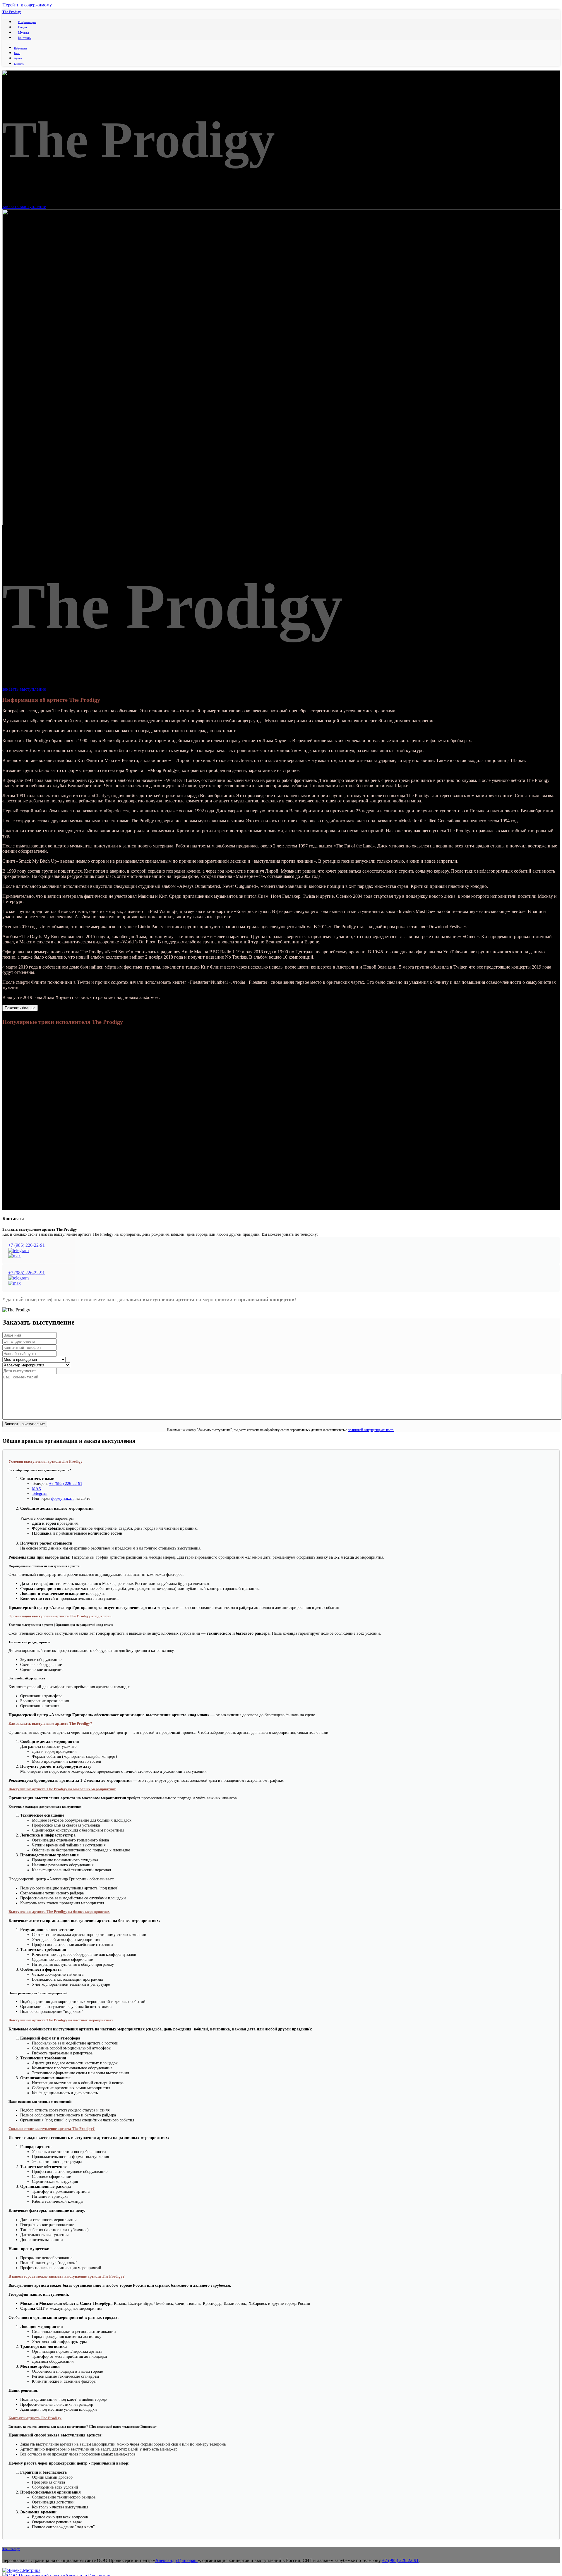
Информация (27, 22)
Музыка (24, 32)
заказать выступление (24, 206)
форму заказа (63, 1498)
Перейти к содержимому (27, 5)
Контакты (25, 38)
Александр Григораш (176, 2560)
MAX (37, 1488)
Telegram (40, 1493)
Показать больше (20, 1008)
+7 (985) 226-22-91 (26, 1245)
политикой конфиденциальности (371, 1430)
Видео (23, 27)
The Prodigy (12, 12)
